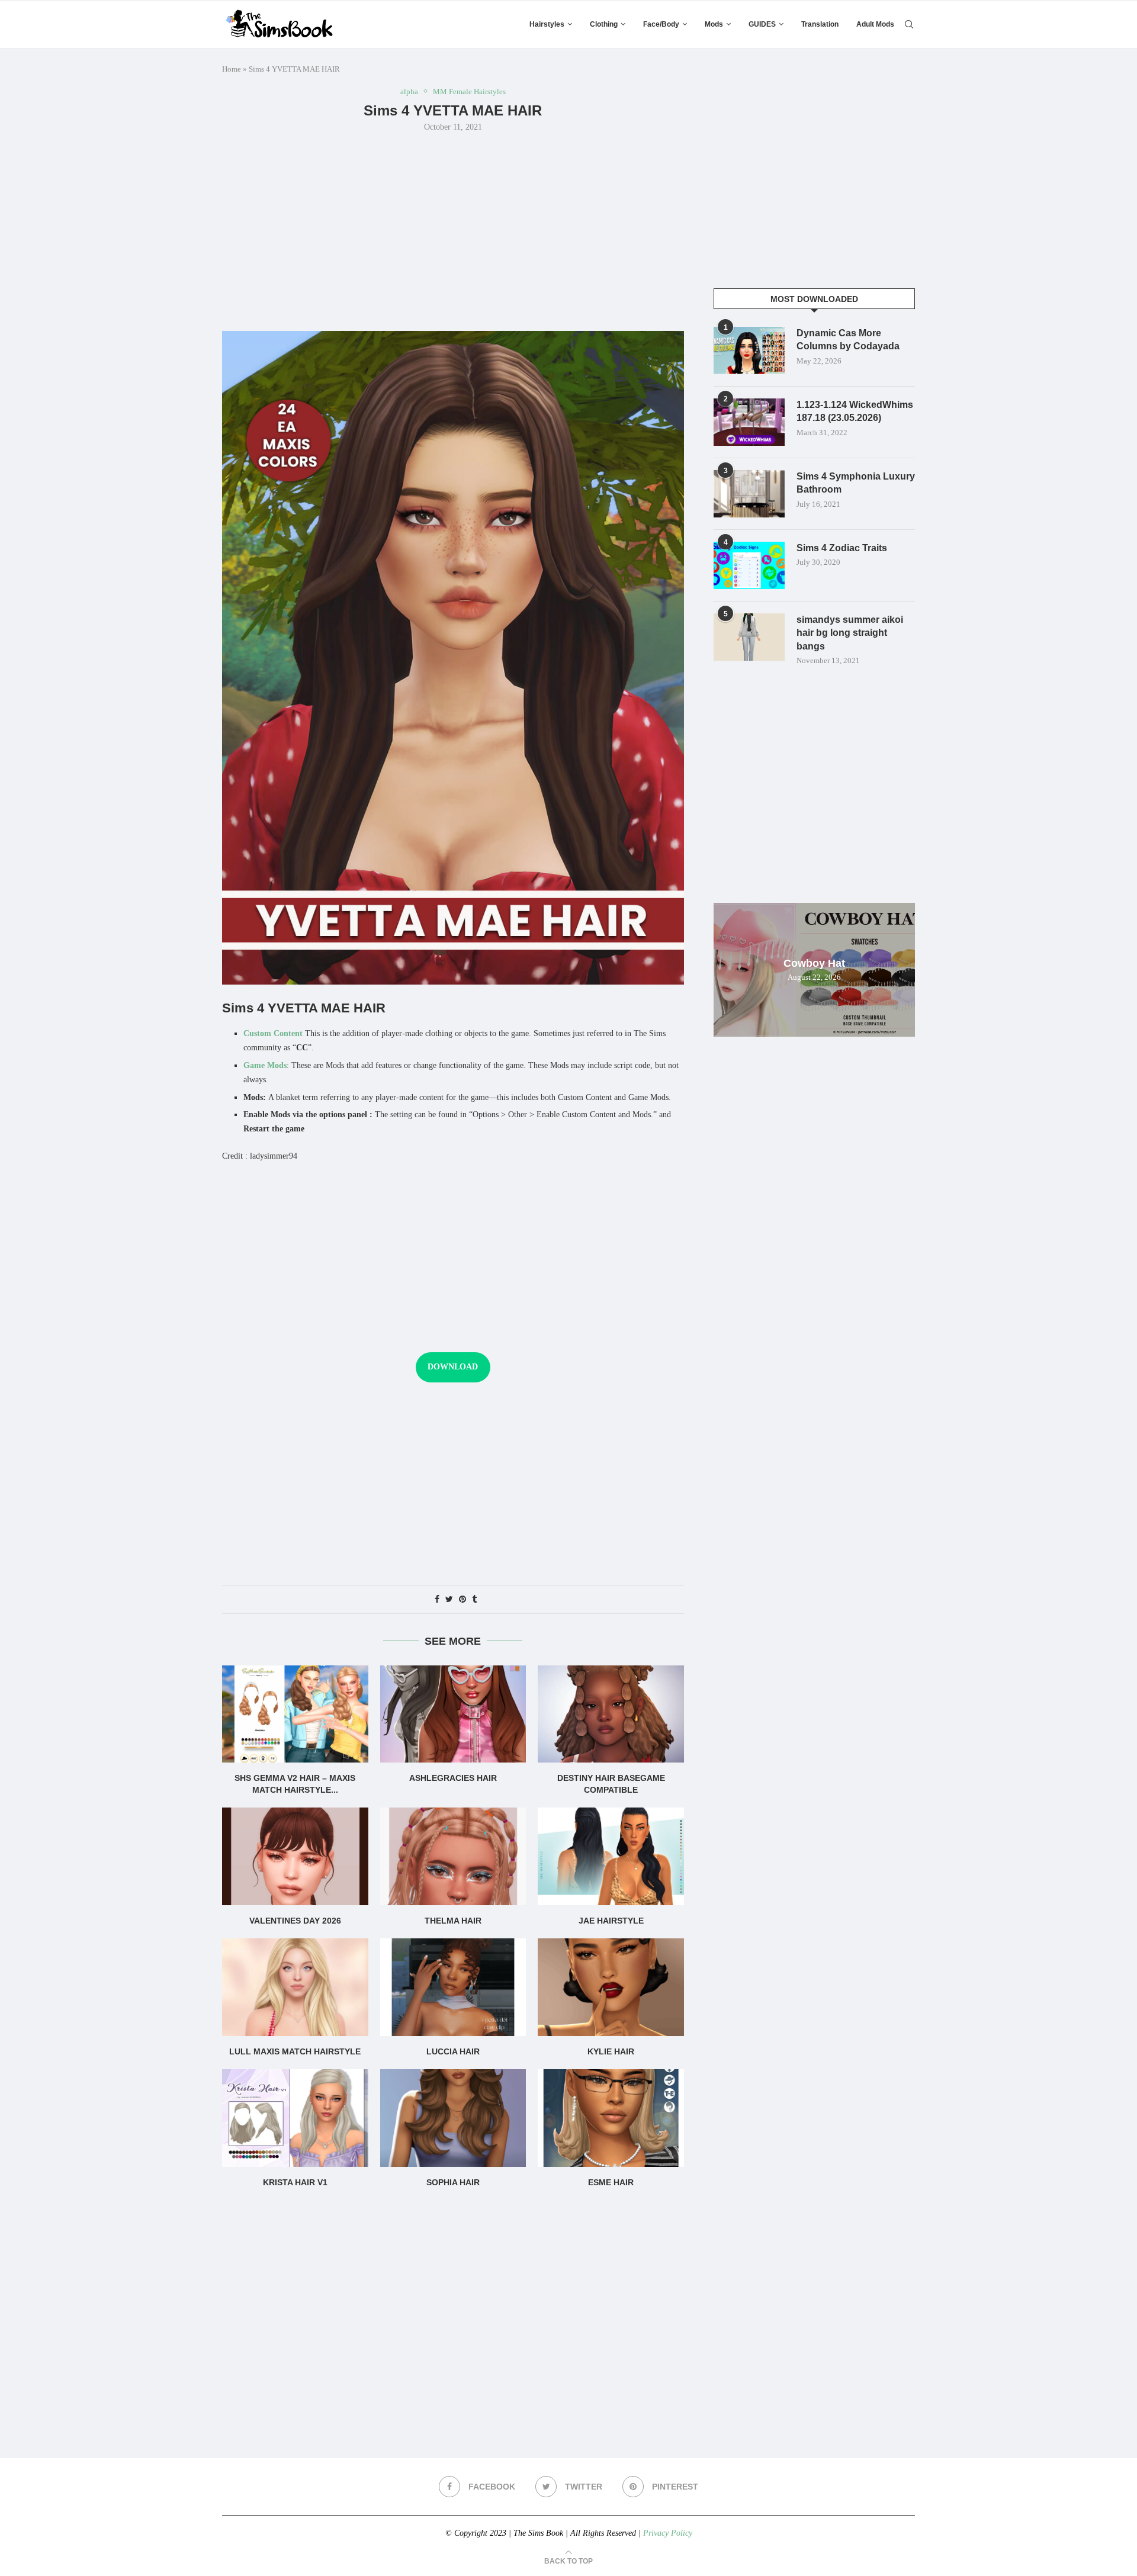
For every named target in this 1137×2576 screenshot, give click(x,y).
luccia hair (453, 2051)
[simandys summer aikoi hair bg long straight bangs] (749, 637)
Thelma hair (453, 1921)
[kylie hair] (611, 1987)
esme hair (611, 2182)
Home (232, 69)
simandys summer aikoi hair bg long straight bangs (850, 633)
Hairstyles (547, 24)
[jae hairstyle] (611, 1856)
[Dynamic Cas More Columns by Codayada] (749, 350)
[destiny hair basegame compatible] (611, 1714)
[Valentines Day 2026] (295, 1856)
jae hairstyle (611, 1921)
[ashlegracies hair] (453, 1714)
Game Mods (265, 1065)
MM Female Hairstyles (469, 91)
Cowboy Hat (814, 963)
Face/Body (661, 24)
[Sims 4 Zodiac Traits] (749, 565)
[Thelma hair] (453, 1856)
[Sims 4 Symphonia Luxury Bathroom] (749, 494)
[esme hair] (611, 2118)
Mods (714, 24)
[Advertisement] (453, 230)
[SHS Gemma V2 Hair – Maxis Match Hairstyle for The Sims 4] (295, 1714)
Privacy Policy (668, 2533)
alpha (409, 91)
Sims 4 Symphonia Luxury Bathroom (856, 483)
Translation (820, 24)
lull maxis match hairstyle (295, 2051)
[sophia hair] (453, 2118)
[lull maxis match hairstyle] (295, 1987)
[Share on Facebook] (437, 1600)
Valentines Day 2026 (295, 1921)
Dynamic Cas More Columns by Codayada (848, 340)
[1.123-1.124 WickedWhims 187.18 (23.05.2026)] (749, 422)
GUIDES (762, 24)
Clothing (604, 24)
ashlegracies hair (453, 1778)
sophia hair (453, 2182)
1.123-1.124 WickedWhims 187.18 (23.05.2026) (855, 411)
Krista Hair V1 (295, 2182)
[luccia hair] (453, 1987)
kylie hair (611, 2051)
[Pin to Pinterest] (462, 1600)
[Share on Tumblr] (474, 1600)
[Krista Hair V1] (295, 2118)
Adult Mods (875, 24)
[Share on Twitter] (449, 1600)
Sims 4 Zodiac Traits (842, 548)
